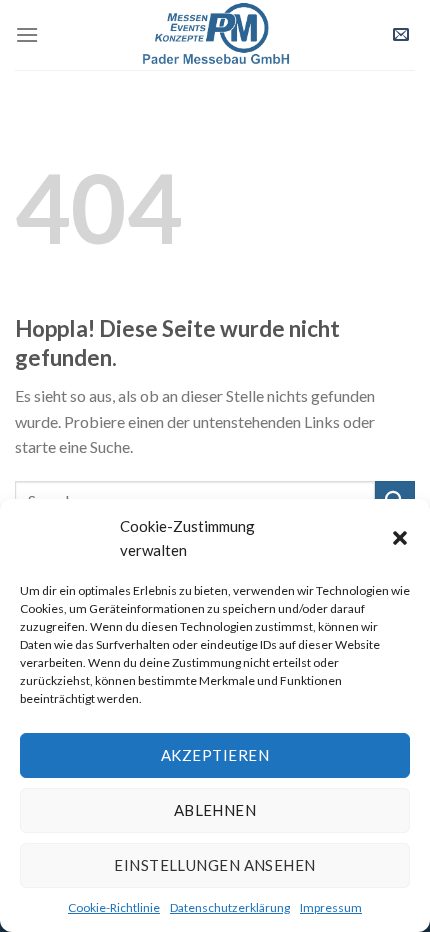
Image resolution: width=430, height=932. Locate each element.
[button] (400, 538)
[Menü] (27, 34)
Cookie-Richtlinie (114, 907)
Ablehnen (215, 810)
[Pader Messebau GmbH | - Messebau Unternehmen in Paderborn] (215, 35)
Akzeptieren (215, 755)
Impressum (331, 907)
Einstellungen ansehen (214, 865)
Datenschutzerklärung (230, 907)
